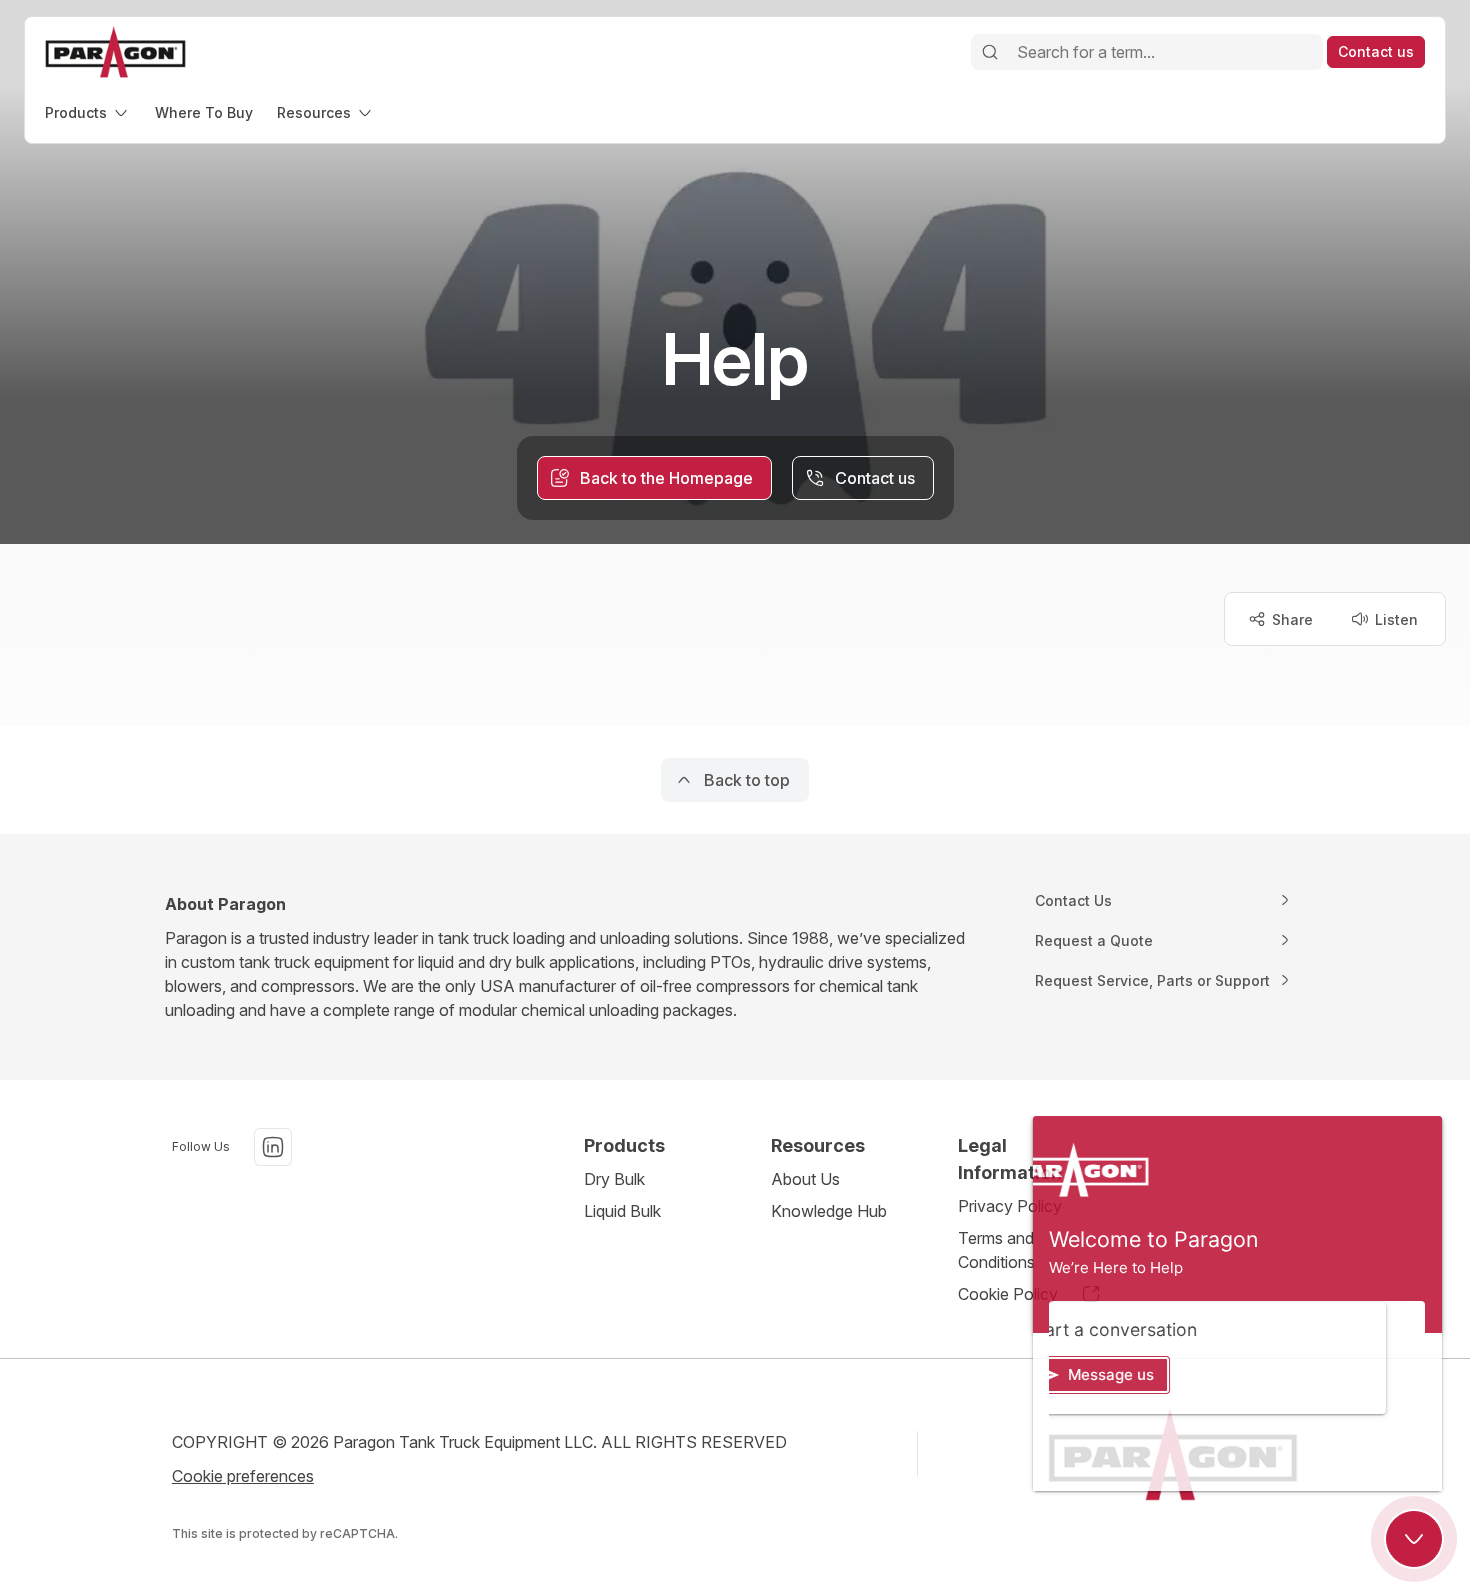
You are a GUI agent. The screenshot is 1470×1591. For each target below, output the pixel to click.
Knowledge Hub (829, 1211)
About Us (805, 1179)
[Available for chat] (1414, 1539)
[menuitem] (88, 112)
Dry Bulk (614, 1179)
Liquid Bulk (622, 1211)
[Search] (990, 52)
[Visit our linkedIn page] (273, 1147)
